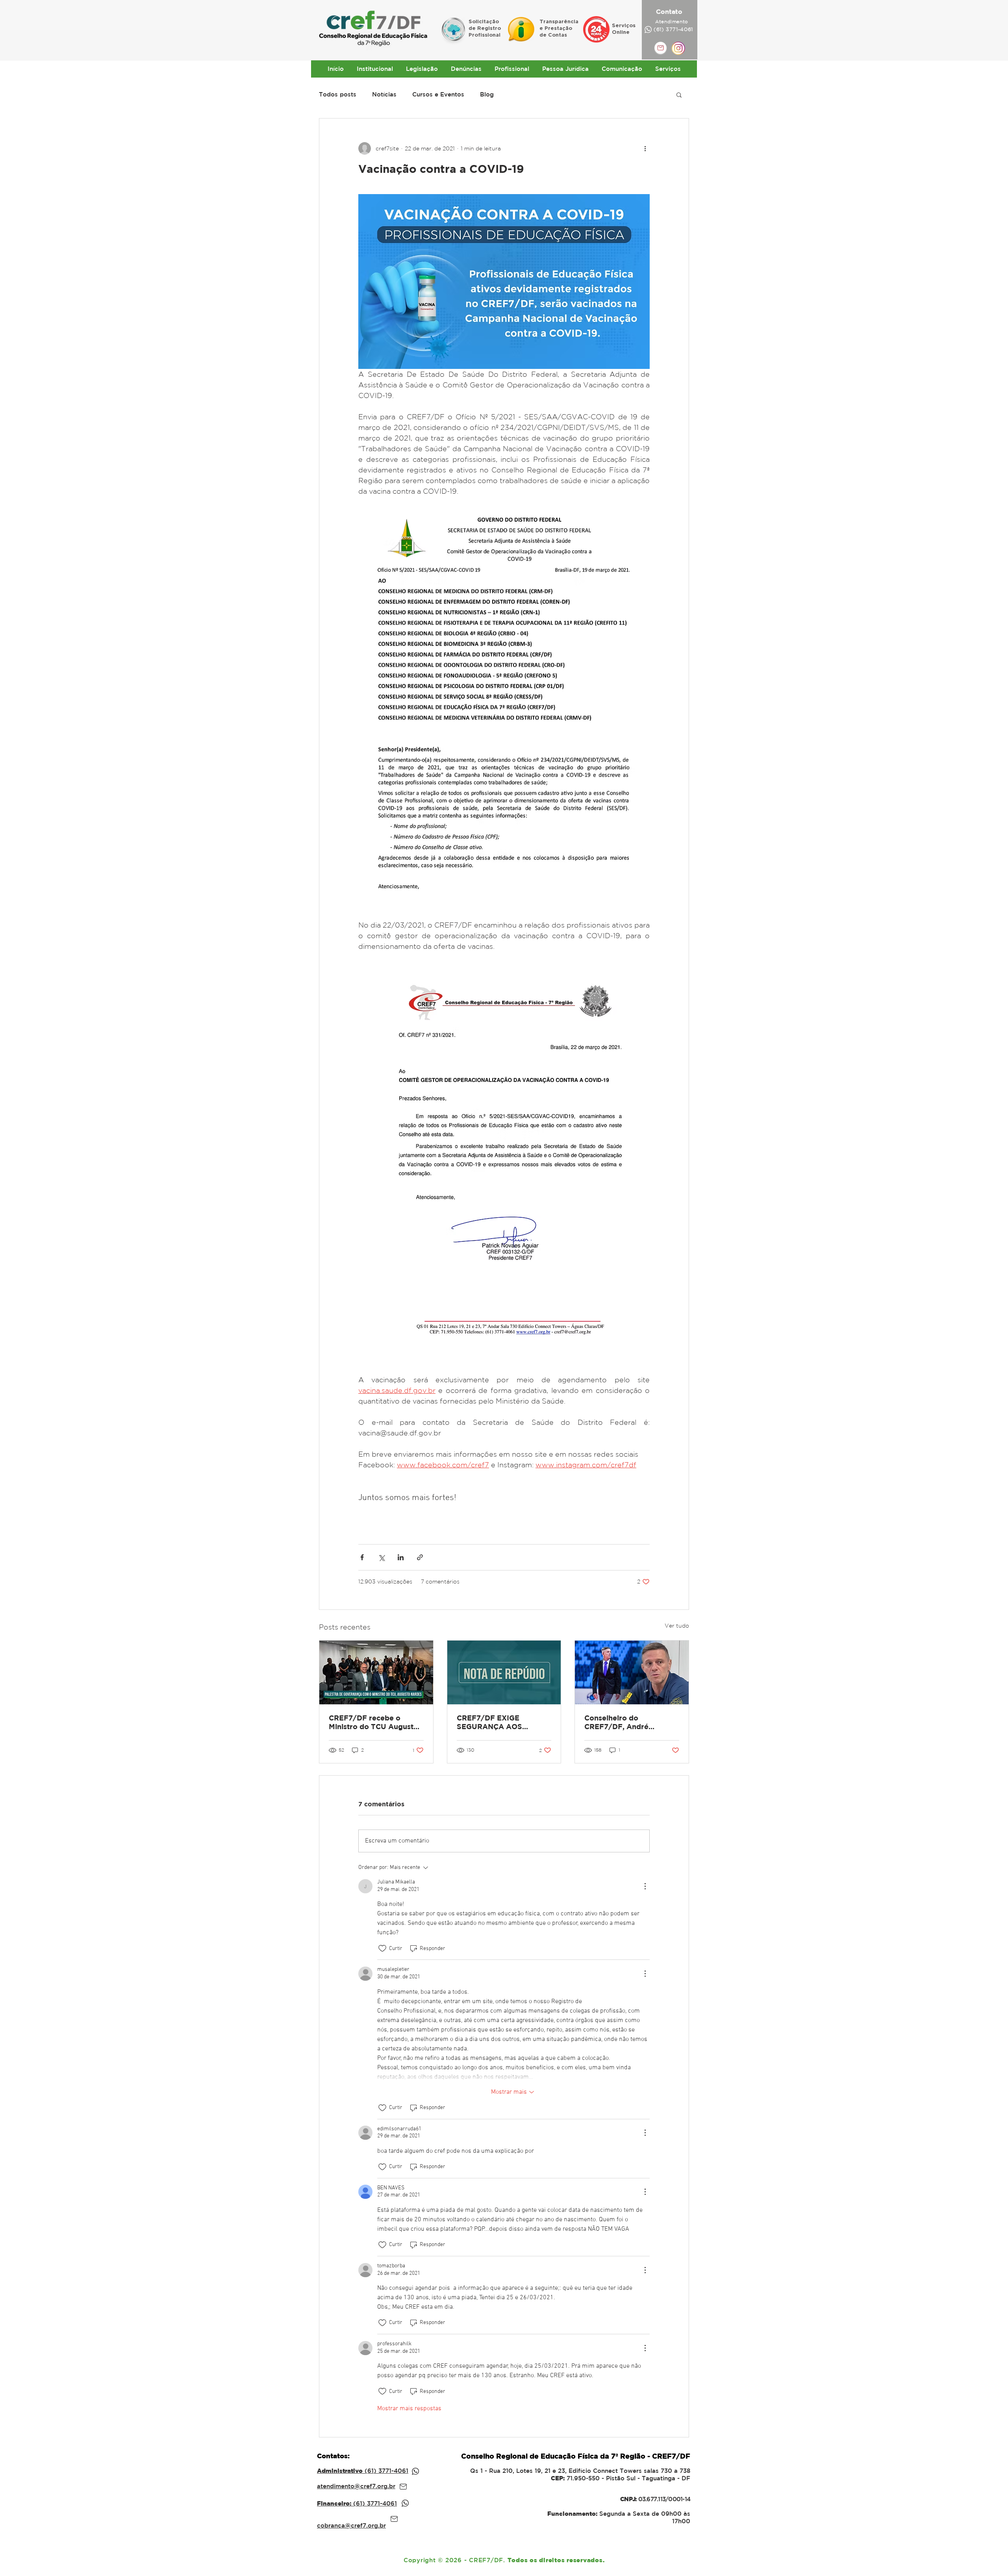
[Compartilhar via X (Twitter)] (381, 1557)
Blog (487, 94)
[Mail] (403, 2487)
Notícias (384, 94)
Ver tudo (677, 1626)
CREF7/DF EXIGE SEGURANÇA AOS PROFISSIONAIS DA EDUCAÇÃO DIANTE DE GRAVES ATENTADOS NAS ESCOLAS (499, 1722)
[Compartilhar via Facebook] (362, 1557)
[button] (679, 94)
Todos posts (338, 94)
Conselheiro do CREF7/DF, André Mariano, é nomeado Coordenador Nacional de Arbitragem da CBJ (630, 1722)
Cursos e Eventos (438, 94)
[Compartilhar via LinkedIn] (401, 1557)
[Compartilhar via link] (420, 1557)
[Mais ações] (645, 148)
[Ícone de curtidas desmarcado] (382, 1948)
